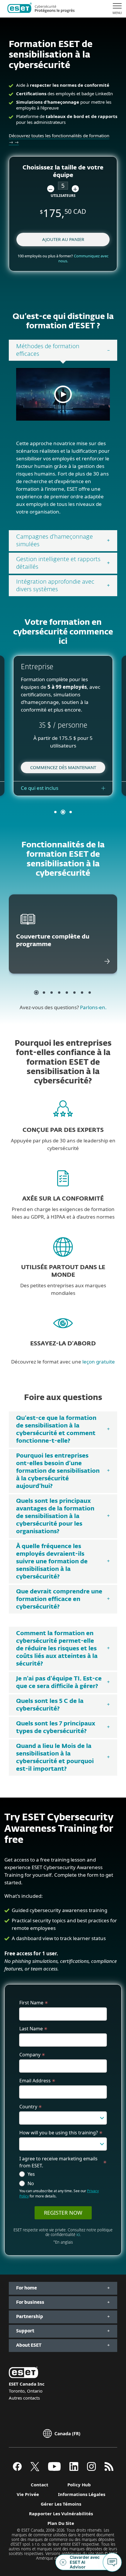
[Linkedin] (74, 2469)
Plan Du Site (61, 2523)
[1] (36, 993)
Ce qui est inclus (40, 788)
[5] (67, 993)
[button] (51, 189)
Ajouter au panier (63, 239)
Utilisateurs (63, 196)
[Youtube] (54, 2469)
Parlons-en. (93, 1007)
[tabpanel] (63, 445)
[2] (44, 993)
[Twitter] (35, 2469)
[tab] (63, 350)
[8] (90, 993)
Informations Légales (82, 2494)
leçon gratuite (99, 1362)
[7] (82, 993)
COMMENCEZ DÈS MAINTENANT (63, 767)
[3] (52, 993)
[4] (59, 993)
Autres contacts (24, 2398)
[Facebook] (17, 2469)
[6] (74, 993)
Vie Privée (28, 2494)
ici (78, 2235)
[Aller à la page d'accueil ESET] (41, 9)
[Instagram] (91, 2469)
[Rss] (109, 2469)
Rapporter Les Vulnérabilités (61, 2513)
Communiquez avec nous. (84, 258)
